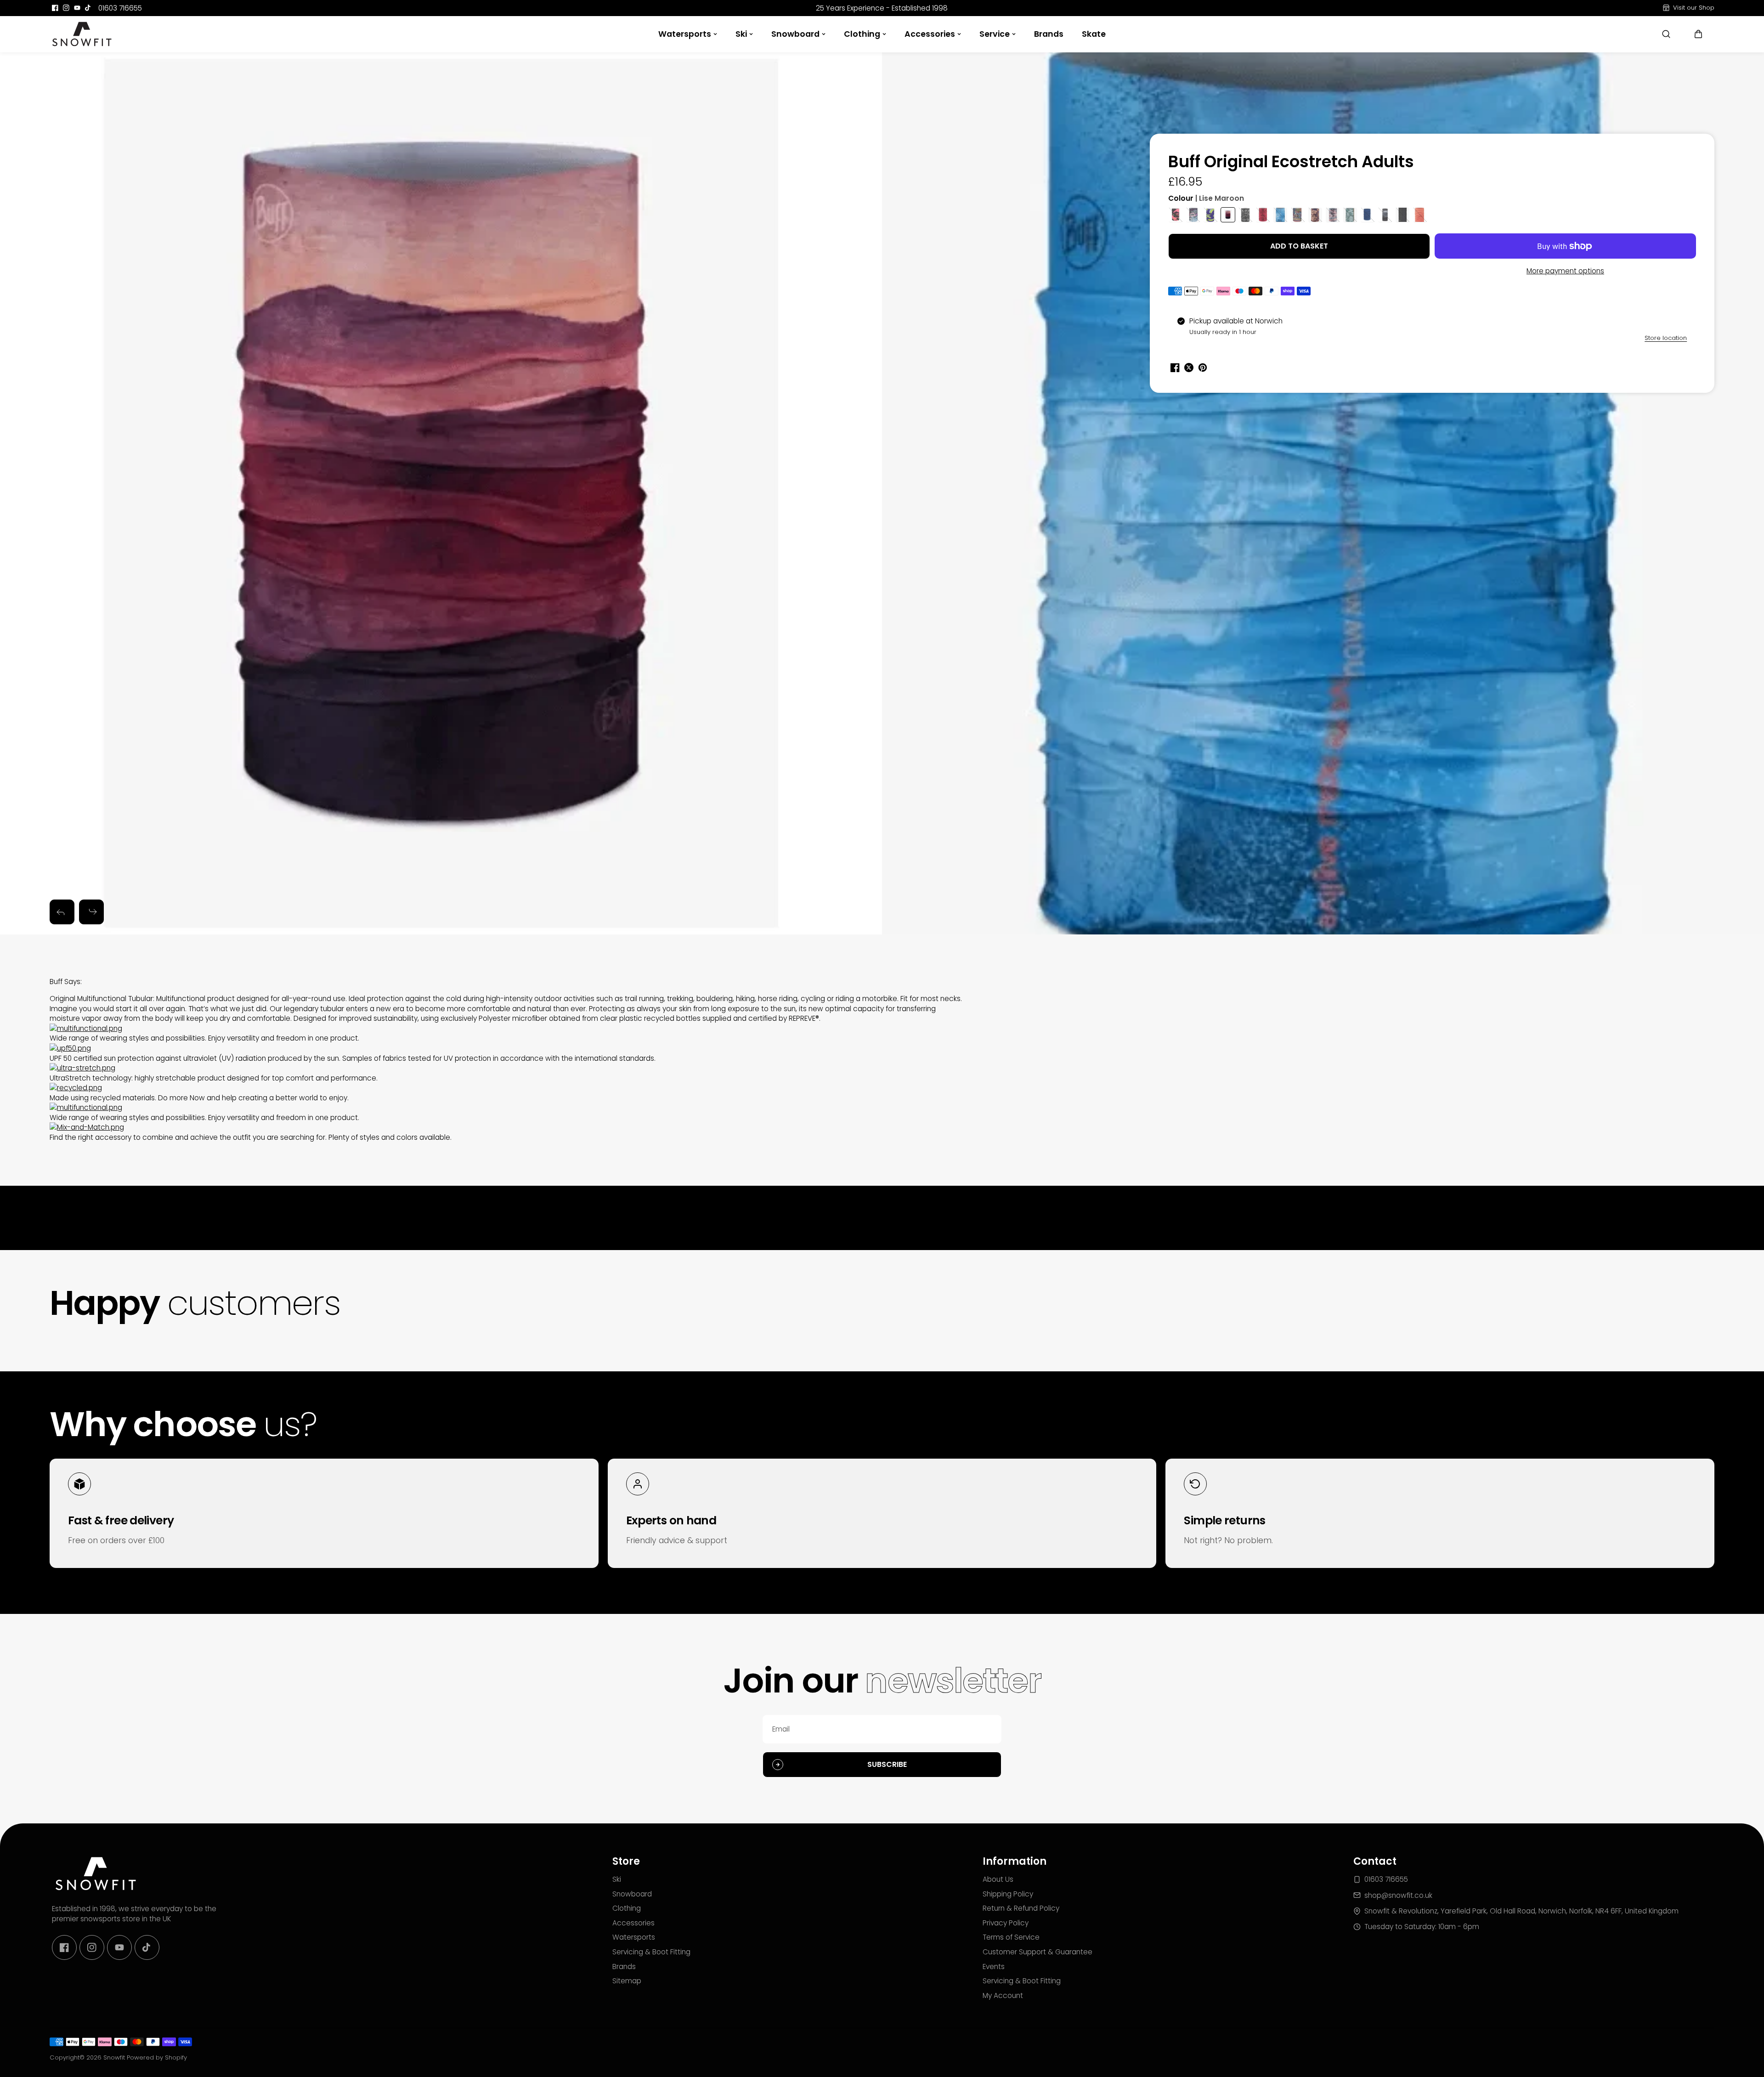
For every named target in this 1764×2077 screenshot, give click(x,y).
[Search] (1666, 34)
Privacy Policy (1006, 1923)
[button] (1698, 34)
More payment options (1565, 271)
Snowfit (114, 2057)
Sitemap (627, 1981)
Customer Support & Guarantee (1037, 1952)
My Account (1003, 1995)
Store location (1666, 338)
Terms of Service (1011, 1937)
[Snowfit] (82, 34)
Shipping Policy (1008, 1894)
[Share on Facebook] (1175, 368)
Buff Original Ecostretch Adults (1291, 162)
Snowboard (795, 34)
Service (995, 34)
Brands (1049, 34)
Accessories (930, 34)
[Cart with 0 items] (1698, 34)
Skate (1094, 34)
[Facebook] (55, 8)
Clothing (862, 34)
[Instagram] (66, 8)
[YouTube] (77, 8)
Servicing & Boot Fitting (651, 1952)
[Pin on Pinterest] (1203, 368)
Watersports (685, 34)
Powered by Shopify (157, 2057)
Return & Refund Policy (1021, 1908)
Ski (741, 34)
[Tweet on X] (1189, 368)
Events (994, 1967)
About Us (998, 1879)
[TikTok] (88, 8)
